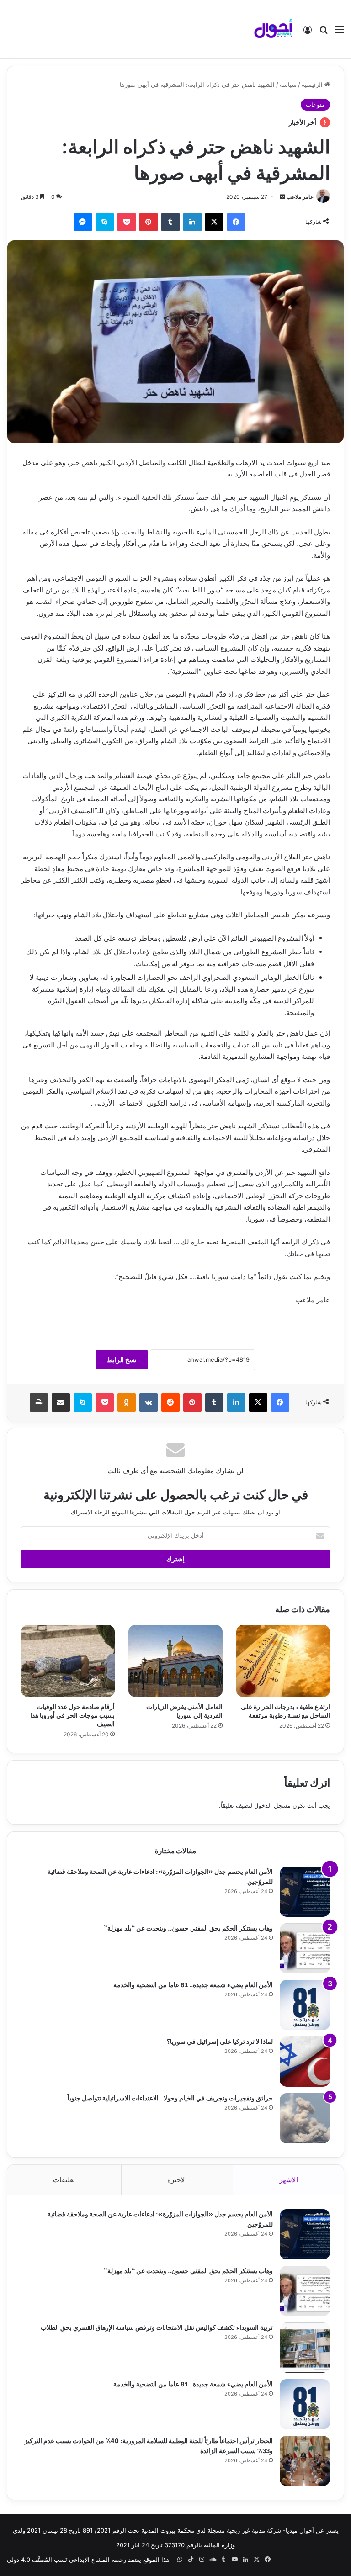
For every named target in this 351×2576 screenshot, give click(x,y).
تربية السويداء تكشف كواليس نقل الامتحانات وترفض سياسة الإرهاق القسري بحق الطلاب (157, 2327)
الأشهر (289, 2180)
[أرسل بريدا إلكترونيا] (282, 197)
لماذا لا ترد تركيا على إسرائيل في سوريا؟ (220, 2041)
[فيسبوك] (236, 222)
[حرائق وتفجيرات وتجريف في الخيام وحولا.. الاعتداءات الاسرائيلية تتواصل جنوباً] (305, 2118)
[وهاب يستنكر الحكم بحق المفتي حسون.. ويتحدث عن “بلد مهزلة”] (305, 1948)
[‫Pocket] (127, 222)
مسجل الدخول (272, 1805)
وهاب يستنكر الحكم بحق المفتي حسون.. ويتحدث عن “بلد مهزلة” (188, 1928)
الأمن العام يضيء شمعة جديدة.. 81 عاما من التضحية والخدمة (193, 1984)
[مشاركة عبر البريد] (61, 1402)
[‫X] (214, 222)
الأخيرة (177, 2180)
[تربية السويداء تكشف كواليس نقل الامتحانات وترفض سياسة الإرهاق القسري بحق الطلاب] (305, 2348)
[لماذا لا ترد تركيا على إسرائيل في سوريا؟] (305, 2062)
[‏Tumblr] (170, 222)
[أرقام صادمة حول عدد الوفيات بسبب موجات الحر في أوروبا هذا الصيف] (68, 1661)
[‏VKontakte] (149, 1402)
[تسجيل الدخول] (308, 33)
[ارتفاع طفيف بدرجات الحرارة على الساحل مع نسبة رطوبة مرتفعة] (283, 1661)
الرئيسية (313, 85)
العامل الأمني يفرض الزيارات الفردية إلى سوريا (184, 1710)
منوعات (315, 105)
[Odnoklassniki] (127, 1402)
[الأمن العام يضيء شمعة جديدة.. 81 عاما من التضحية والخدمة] (305, 2005)
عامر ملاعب (300, 197)
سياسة (288, 85)
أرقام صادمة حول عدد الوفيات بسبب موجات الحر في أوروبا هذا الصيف (72, 1715)
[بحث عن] (324, 33)
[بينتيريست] (149, 222)
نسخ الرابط (122, 1360)
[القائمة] (340, 33)
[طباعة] (39, 1402)
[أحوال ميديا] (273, 29)
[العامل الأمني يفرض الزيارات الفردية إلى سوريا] (175, 1661)
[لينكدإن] (192, 222)
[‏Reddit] (170, 1402)
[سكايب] (105, 222)
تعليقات (64, 2180)
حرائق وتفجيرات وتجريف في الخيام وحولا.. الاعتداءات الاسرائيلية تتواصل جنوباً (170, 2097)
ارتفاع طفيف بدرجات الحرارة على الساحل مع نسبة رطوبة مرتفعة (285, 1710)
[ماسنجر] (83, 222)
